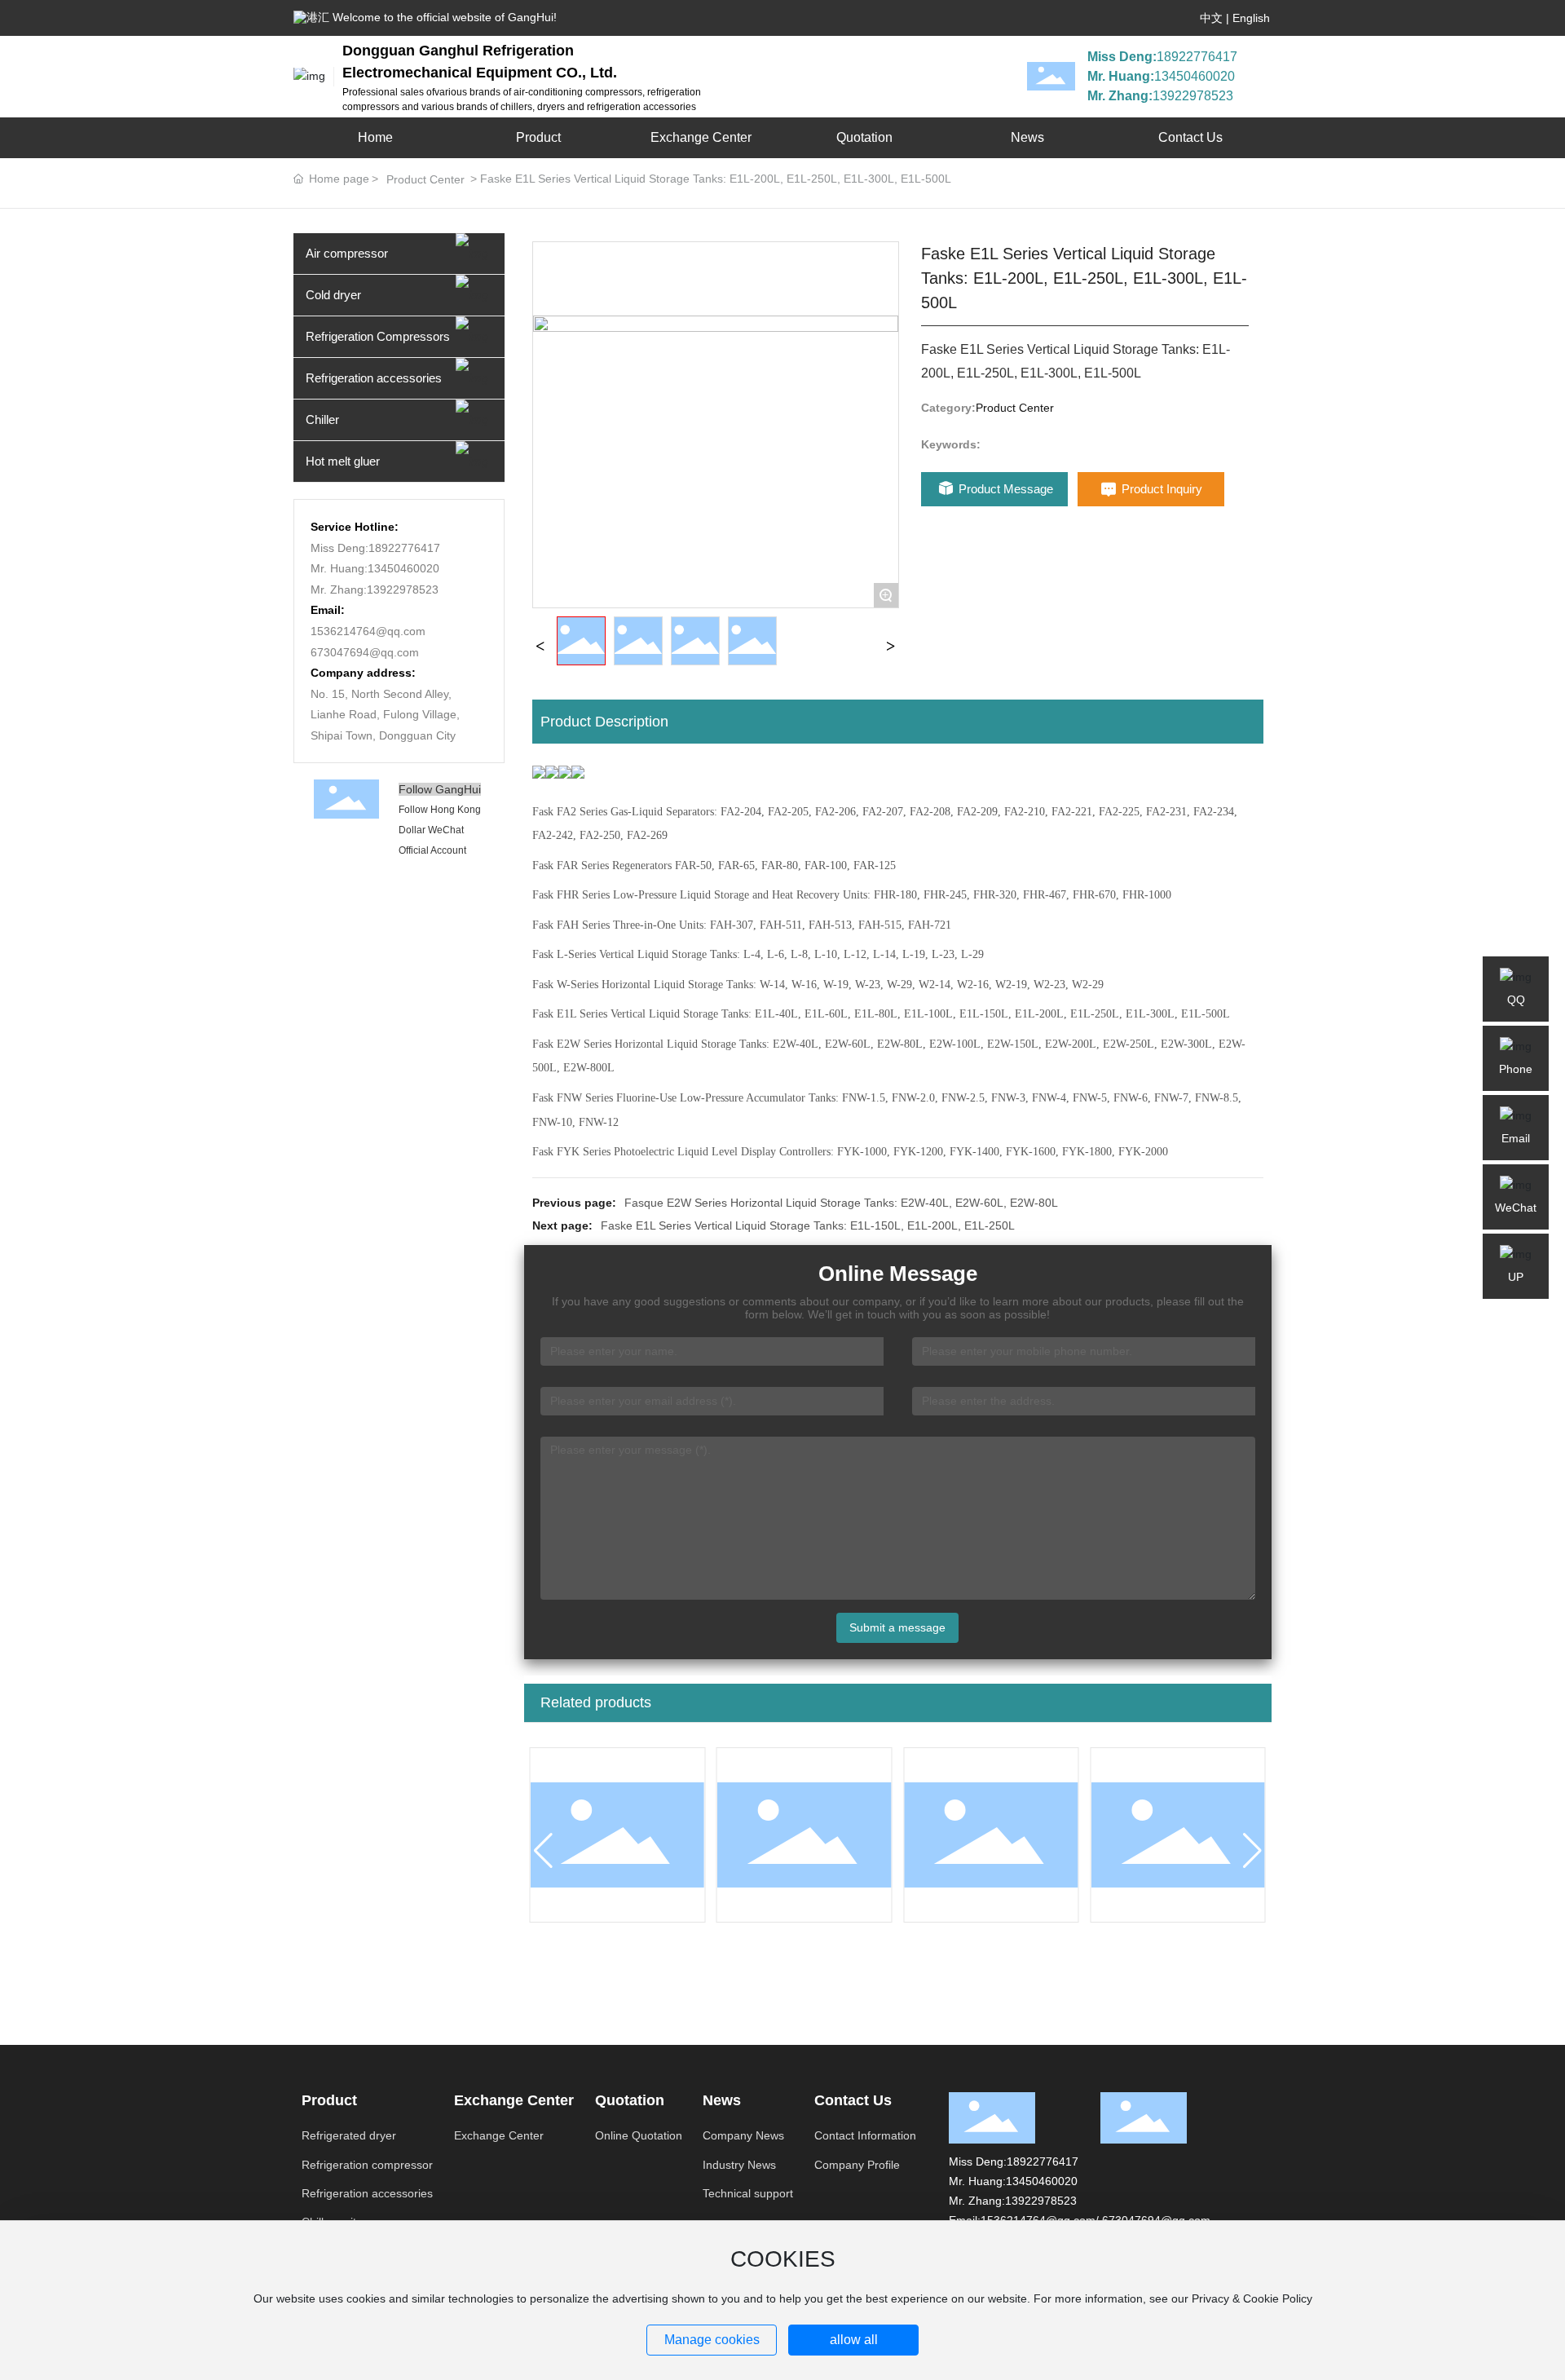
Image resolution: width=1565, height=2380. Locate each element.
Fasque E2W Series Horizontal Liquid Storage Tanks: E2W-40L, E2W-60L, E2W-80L (841, 1203)
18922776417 (1197, 57)
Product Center (425, 179)
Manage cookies (712, 2340)
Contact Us (1190, 137)
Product (538, 137)
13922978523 (1193, 96)
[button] (543, 1851)
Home (375, 137)
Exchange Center (701, 137)
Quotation (864, 137)
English (1251, 18)
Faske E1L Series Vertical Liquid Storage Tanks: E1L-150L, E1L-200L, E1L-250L (808, 1225)
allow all (854, 2340)
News (1027, 137)
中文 (1211, 18)
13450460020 (1195, 76)
